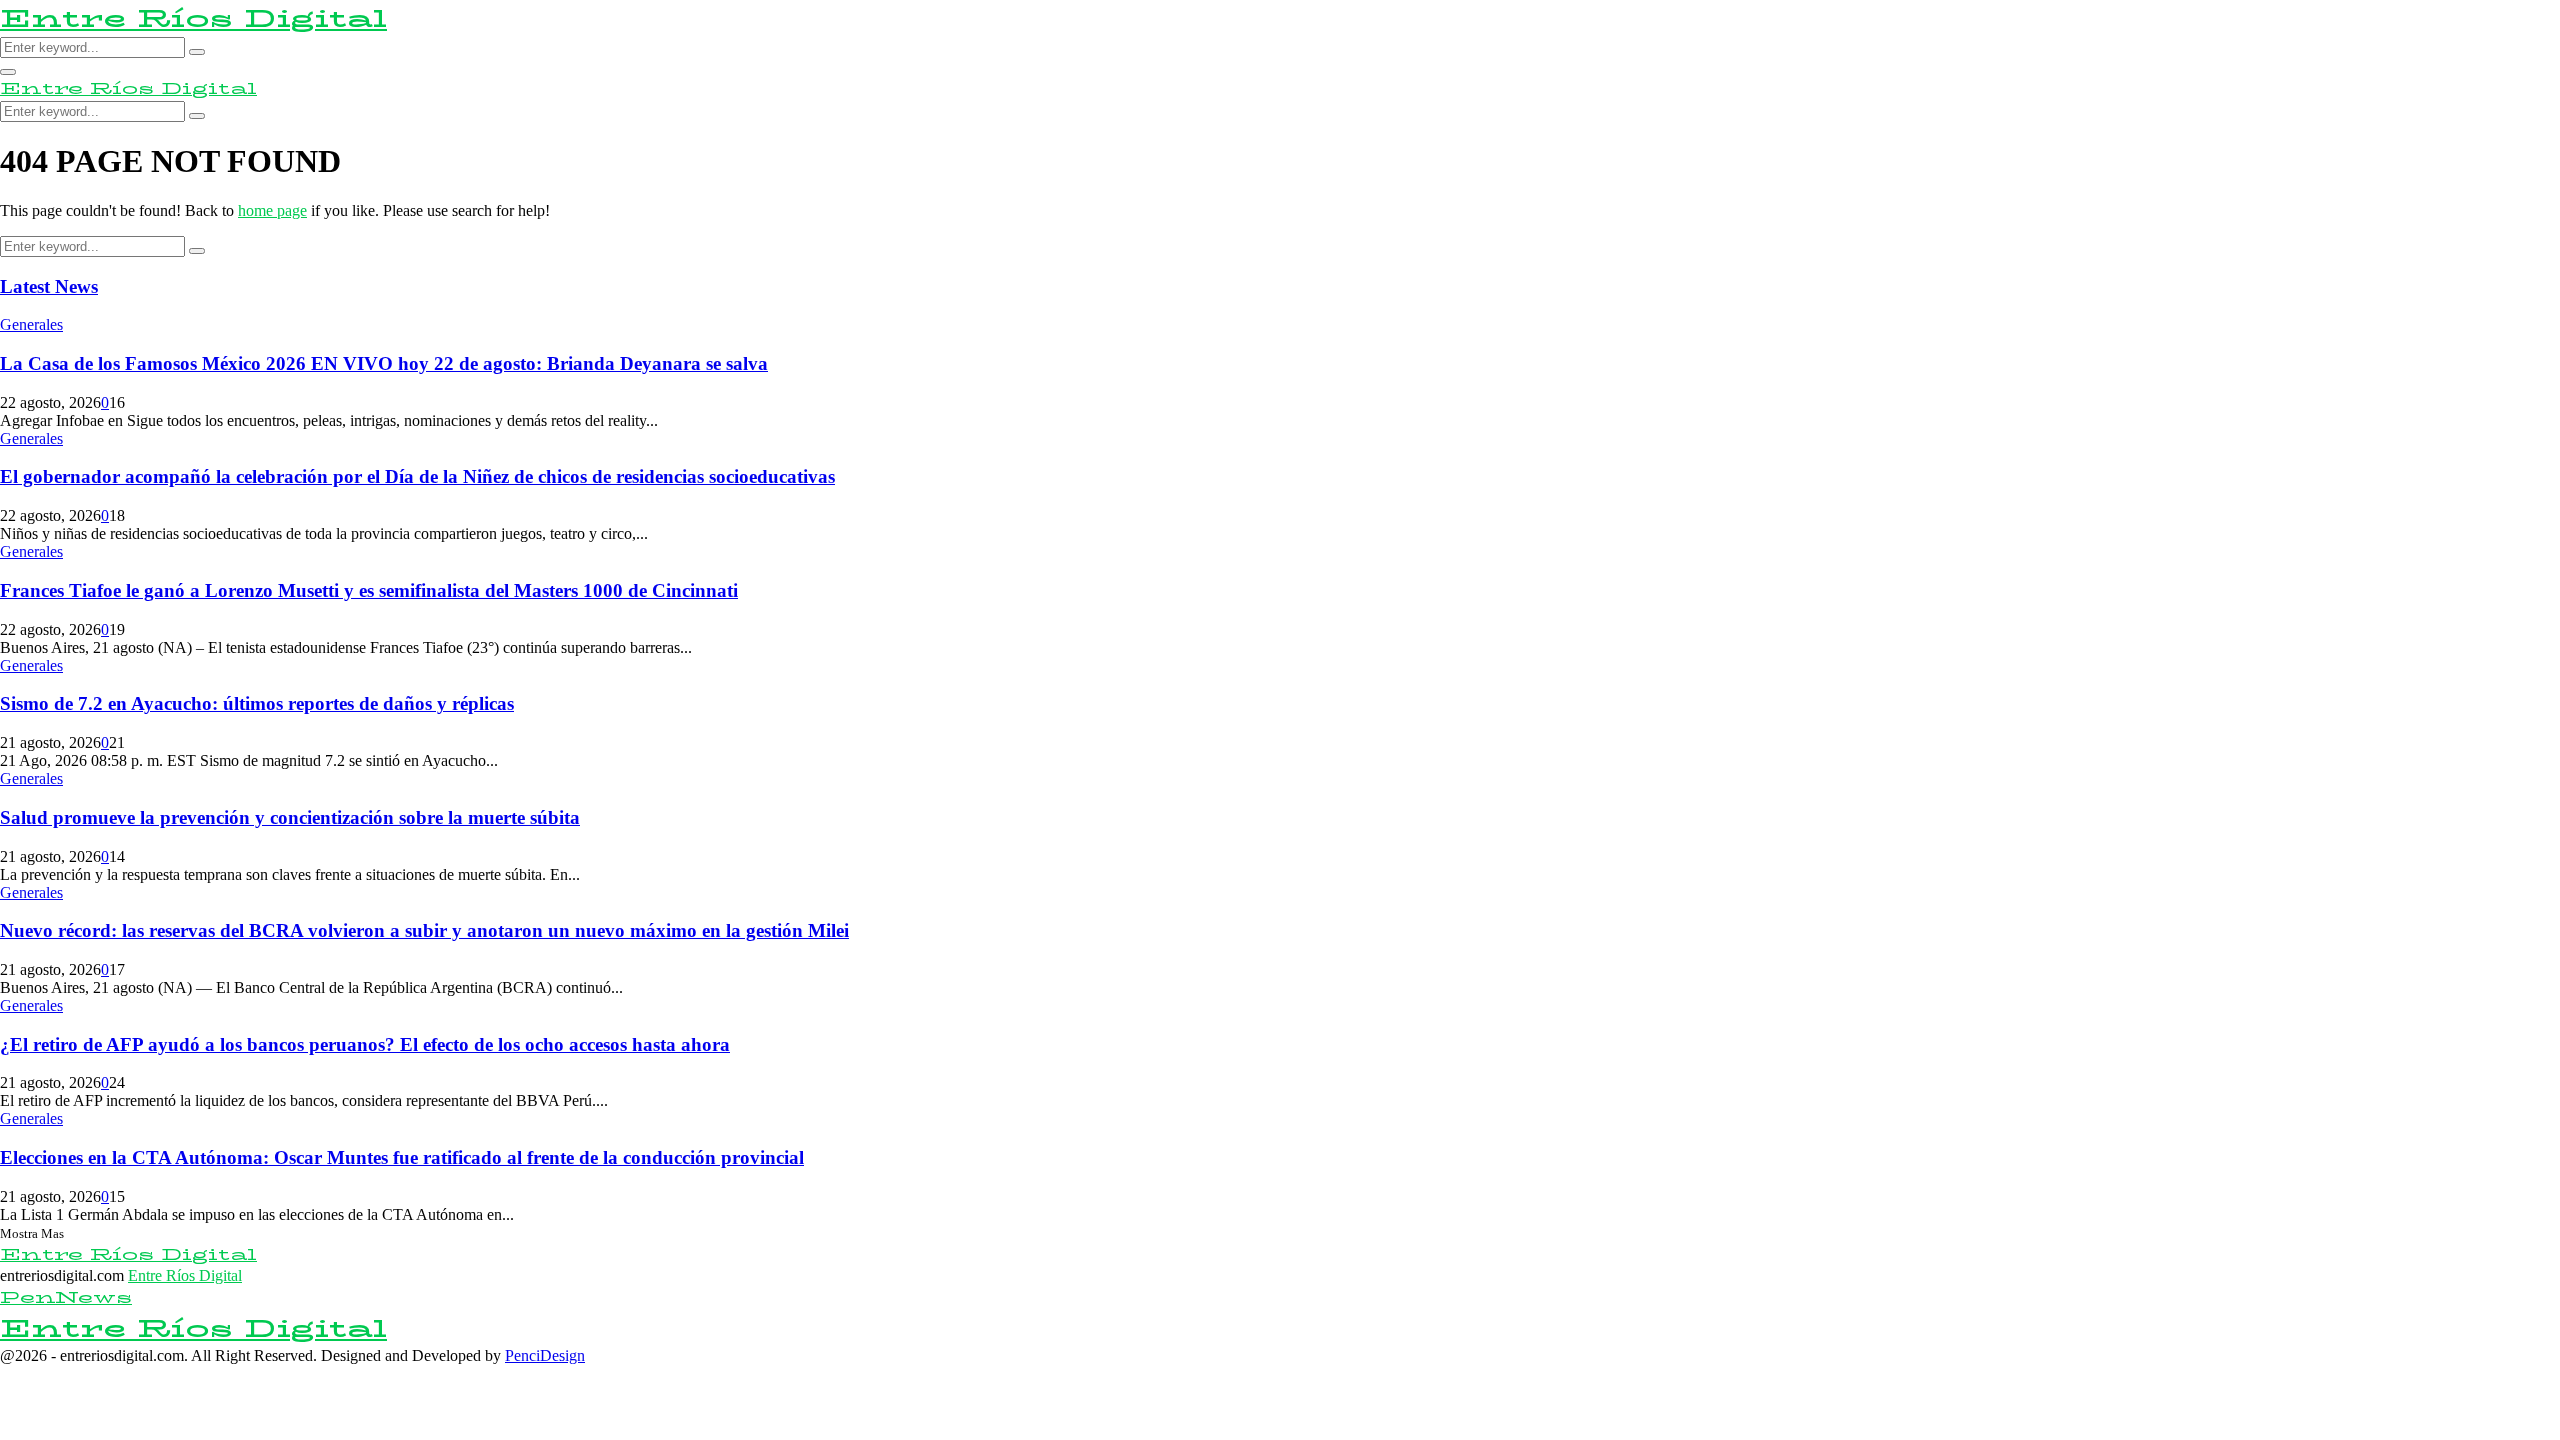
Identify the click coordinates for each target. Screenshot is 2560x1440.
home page (272, 210)
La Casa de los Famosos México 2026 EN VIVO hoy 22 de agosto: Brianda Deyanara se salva (384, 363)
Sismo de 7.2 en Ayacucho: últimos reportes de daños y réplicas (257, 703)
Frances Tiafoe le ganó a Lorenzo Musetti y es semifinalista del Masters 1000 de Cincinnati (369, 590)
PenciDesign (545, 1355)
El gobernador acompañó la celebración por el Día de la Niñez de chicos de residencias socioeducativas (417, 476)
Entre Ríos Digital (193, 18)
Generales (31, 324)
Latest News (49, 286)
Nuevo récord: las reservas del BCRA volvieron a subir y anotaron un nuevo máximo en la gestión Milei (424, 930)
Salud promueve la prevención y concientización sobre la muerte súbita (290, 817)
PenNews (66, 1297)
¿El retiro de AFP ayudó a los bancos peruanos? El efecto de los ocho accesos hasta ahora (365, 1044)
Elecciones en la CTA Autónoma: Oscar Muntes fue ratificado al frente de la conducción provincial (402, 1157)
